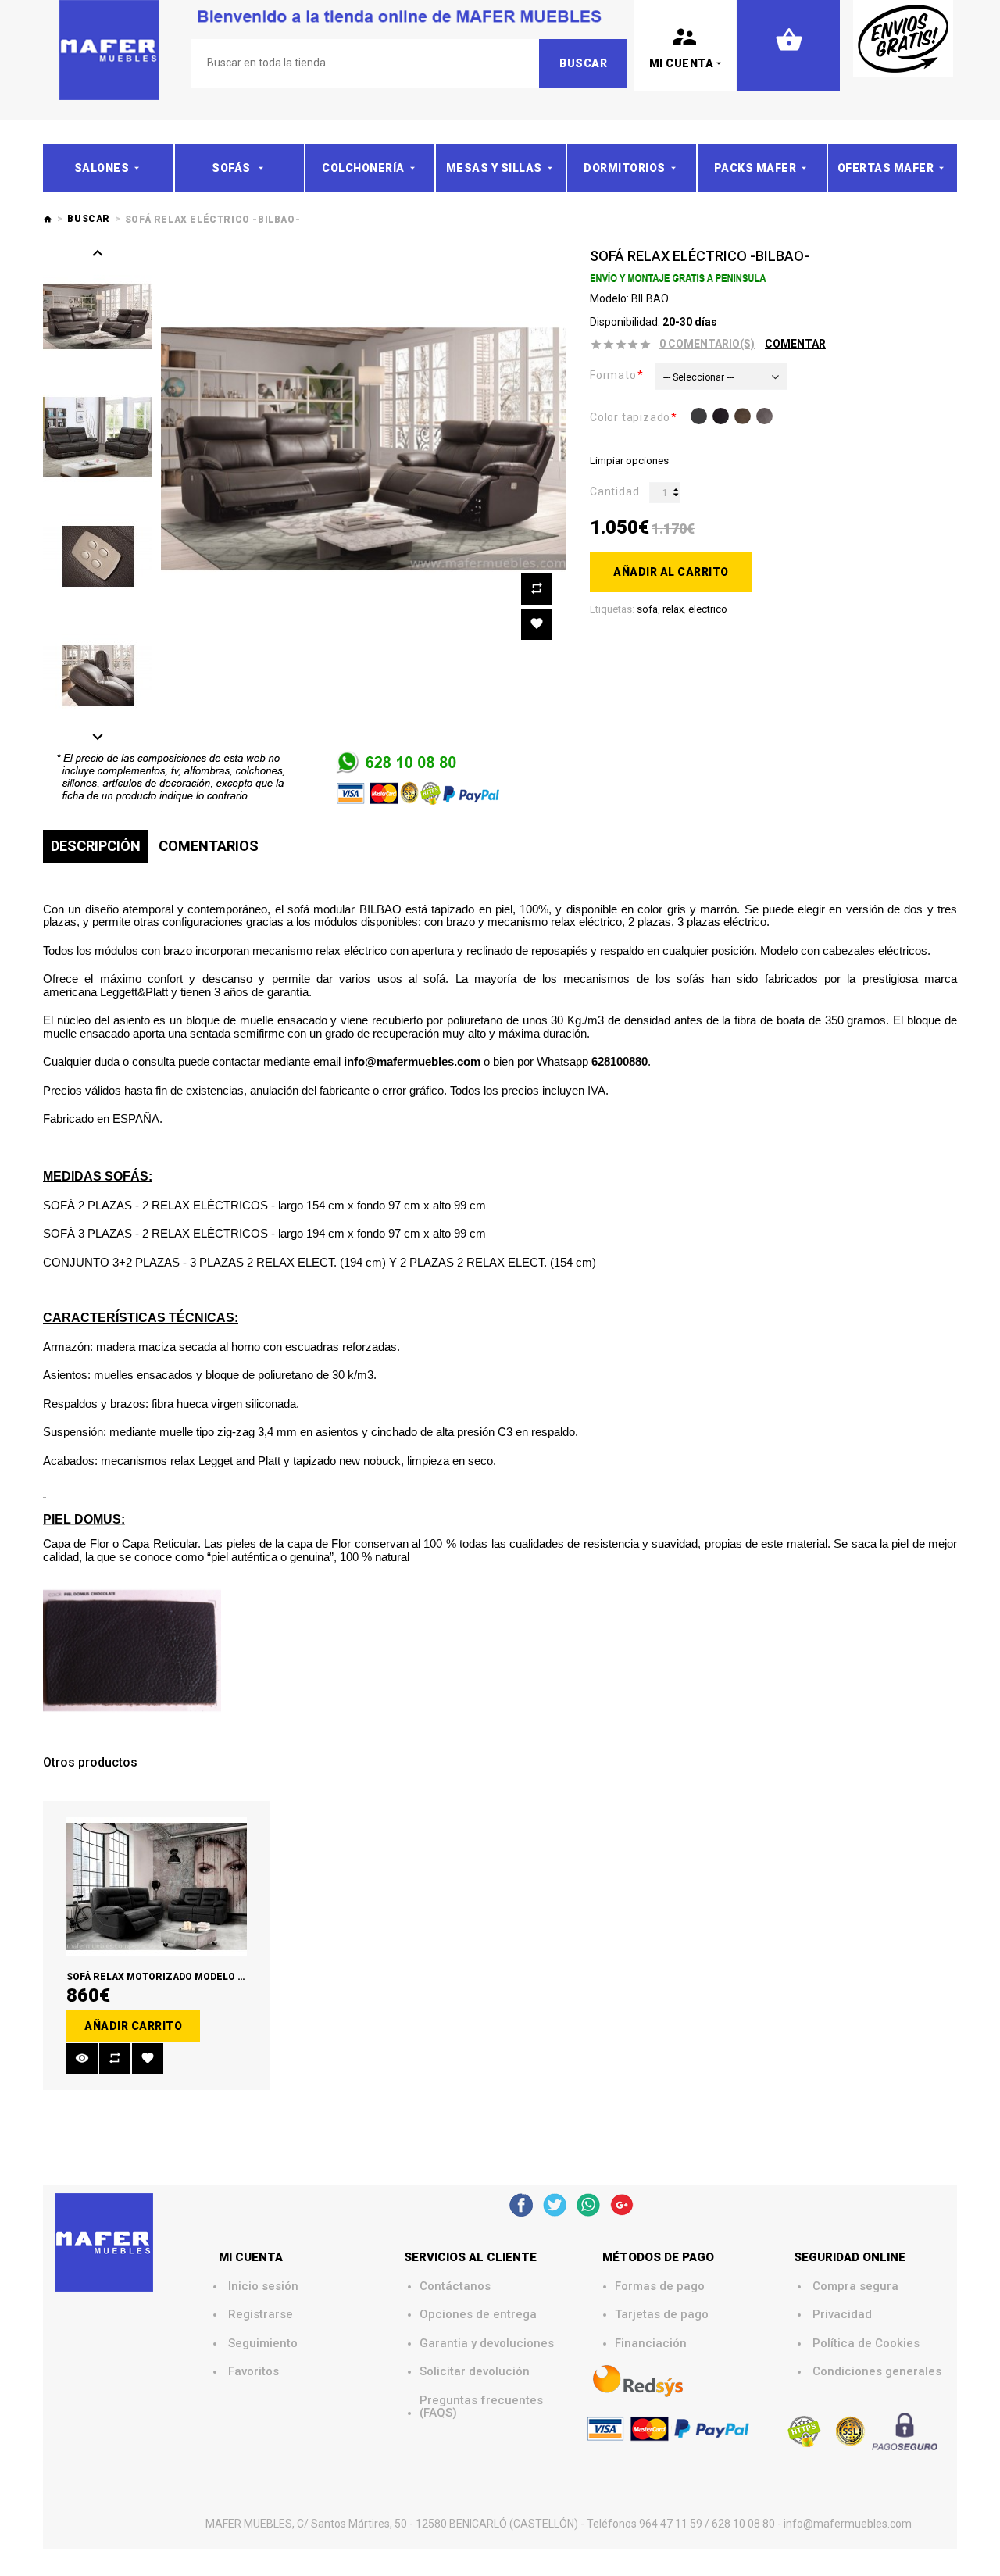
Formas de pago (660, 2287)
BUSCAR (89, 219)
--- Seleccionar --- (698, 377)
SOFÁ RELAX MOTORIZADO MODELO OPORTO (172, 1977)
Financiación (651, 2344)
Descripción (96, 846)
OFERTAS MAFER (886, 168)
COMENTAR (795, 344)
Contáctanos (455, 2287)
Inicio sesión (263, 2287)
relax (673, 609)
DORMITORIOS (625, 168)
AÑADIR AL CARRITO (671, 572)
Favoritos (254, 2372)
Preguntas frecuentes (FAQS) (483, 2407)
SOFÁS (232, 168)
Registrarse (261, 2315)
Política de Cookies (866, 2344)
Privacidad (842, 2315)
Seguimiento (263, 2344)
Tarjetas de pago (662, 2315)
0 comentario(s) (707, 344)
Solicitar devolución (475, 2372)
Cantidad (614, 491)
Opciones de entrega (478, 2315)
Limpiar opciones (629, 461)
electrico (708, 609)
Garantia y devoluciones (487, 2344)
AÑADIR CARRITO (133, 2026)
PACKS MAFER (755, 168)
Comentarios (209, 846)
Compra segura (855, 2287)
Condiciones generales (877, 2372)
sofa (647, 609)
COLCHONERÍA (363, 168)
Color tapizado (630, 417)
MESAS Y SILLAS (494, 168)
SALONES (102, 168)
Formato (613, 375)
